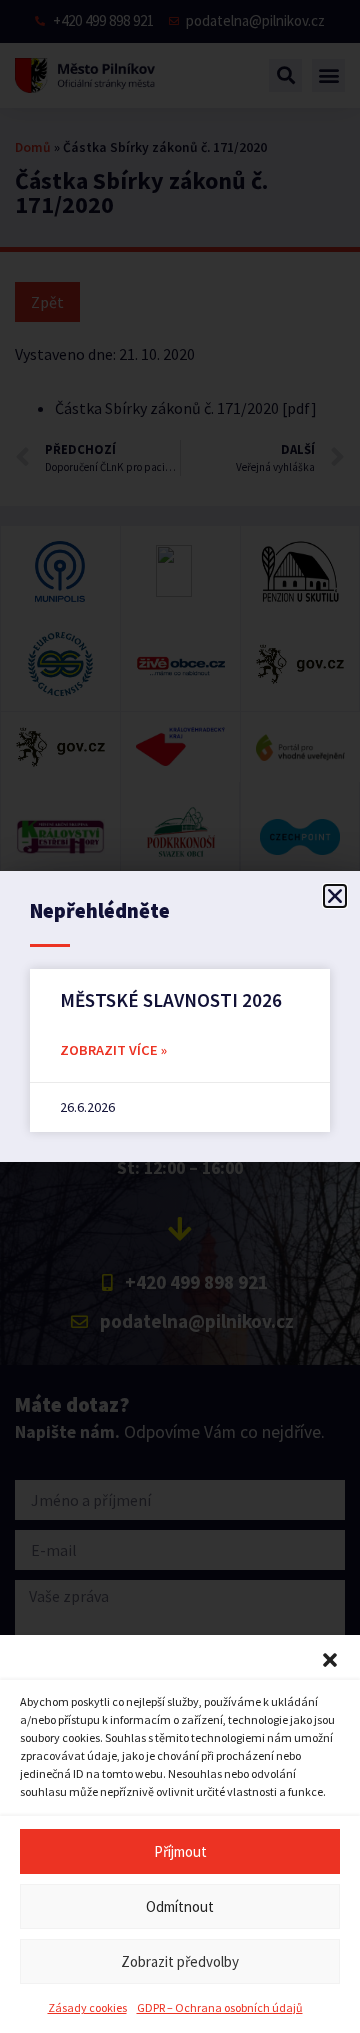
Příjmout (180, 1851)
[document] (180, 1016)
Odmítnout (180, 1906)
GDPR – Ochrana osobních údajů (220, 2007)
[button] (330, 1660)
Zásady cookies (87, 2007)
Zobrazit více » (113, 1050)
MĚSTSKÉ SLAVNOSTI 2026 (171, 1000)
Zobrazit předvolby (180, 1961)
